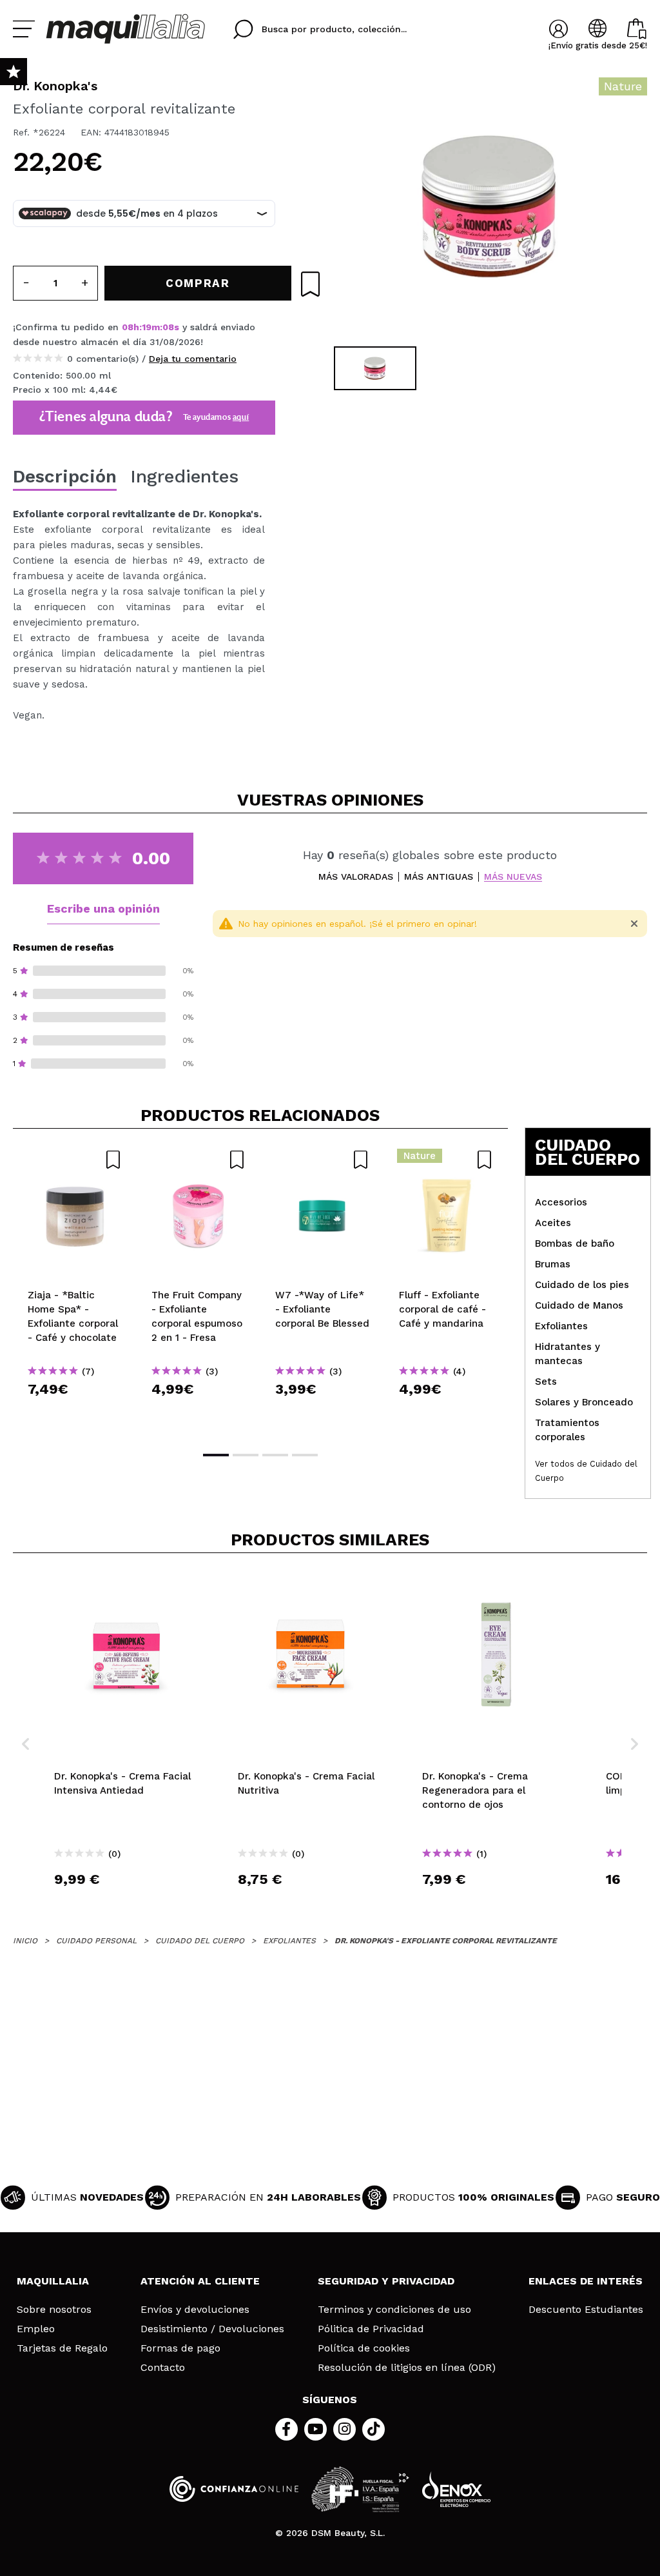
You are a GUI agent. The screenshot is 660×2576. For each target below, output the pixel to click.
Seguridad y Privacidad (386, 2281)
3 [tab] (275, 1455)
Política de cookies (364, 2348)
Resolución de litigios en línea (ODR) (407, 2368)
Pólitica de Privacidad (371, 2329)
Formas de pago (180, 2348)
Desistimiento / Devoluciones (212, 2329)
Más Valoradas (356, 877)
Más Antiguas (439, 877)
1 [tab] (216, 1455)
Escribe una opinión (103, 908)
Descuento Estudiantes (586, 2310)
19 (147, 327)
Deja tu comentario (193, 359)
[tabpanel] (489, 206)
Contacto (163, 2368)
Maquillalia (53, 2281)
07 (169, 327)
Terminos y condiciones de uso (394, 2310)
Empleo (36, 2329)
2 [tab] (246, 1455)
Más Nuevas (513, 877)
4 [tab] (305, 1455)
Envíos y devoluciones (195, 2310)
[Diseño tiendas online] (456, 2489)
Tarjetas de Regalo (62, 2348)
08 (128, 327)
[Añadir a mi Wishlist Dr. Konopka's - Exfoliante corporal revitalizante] (310, 284)
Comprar (75, 1412)
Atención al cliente (200, 2281)
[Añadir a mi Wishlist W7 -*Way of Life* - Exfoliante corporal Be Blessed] (322, 1160)
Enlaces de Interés (586, 2281)
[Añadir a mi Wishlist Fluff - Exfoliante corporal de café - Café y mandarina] (446, 1160)
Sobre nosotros (54, 2310)
